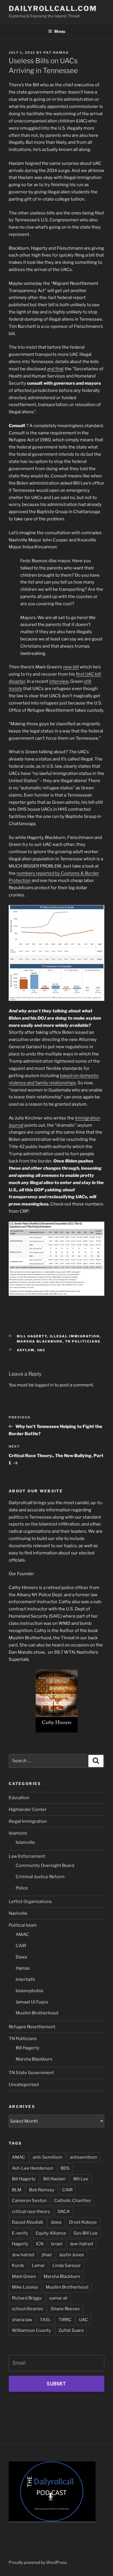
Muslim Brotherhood (37, 2013)
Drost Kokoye (83, 2222)
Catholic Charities (73, 2201)
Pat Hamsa (56, 53)
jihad (47, 2255)
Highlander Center (28, 1809)
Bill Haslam (54, 2179)
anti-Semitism (48, 2157)
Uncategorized (24, 2085)
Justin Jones (72, 2255)
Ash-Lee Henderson (32, 2168)
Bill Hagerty (32, 1336)
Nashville (18, 1913)
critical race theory (31, 2212)
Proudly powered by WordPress (38, 2562)
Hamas (23, 1968)
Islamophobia (29, 1991)
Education (19, 1798)
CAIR (21, 1946)
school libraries (28, 2309)
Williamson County (31, 2330)
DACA (64, 2212)
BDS (65, 2168)
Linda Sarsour (67, 2265)
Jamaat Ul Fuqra (32, 2002)
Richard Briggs (27, 2298)
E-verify (20, 2233)
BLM (17, 2190)
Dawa (21, 1957)
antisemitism (83, 2157)
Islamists (18, 1833)
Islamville (25, 1842)
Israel (57, 2244)
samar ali (58, 2298)
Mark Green (24, 2276)
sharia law (22, 2320)
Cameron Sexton (29, 2201)
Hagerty (20, 2244)
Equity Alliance (51, 2233)
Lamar (38, 2265)
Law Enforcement (27, 1856)
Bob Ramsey (42, 2190)
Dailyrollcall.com (53, 9)
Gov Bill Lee (86, 2233)
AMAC (22, 1934)
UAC (42, 1350)
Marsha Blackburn (40, 1341)
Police (22, 1888)
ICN (40, 2244)
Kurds (18, 2265)
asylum (26, 1350)
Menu (60, 31)
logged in (44, 1385)
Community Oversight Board (45, 1865)
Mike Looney (25, 2287)
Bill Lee (81, 2179)
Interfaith (25, 1979)
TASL (45, 2320)
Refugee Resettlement (32, 2027)
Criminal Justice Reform (40, 1877)
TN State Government (31, 2073)
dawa (56, 2222)
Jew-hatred (81, 2244)
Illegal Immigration (75, 1336)
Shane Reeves (65, 2309)
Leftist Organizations (30, 1902)
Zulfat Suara (71, 2330)
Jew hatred (23, 2255)
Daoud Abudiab (28, 2222)
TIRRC (65, 2320)
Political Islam (23, 1925)
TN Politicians (83, 1341)
